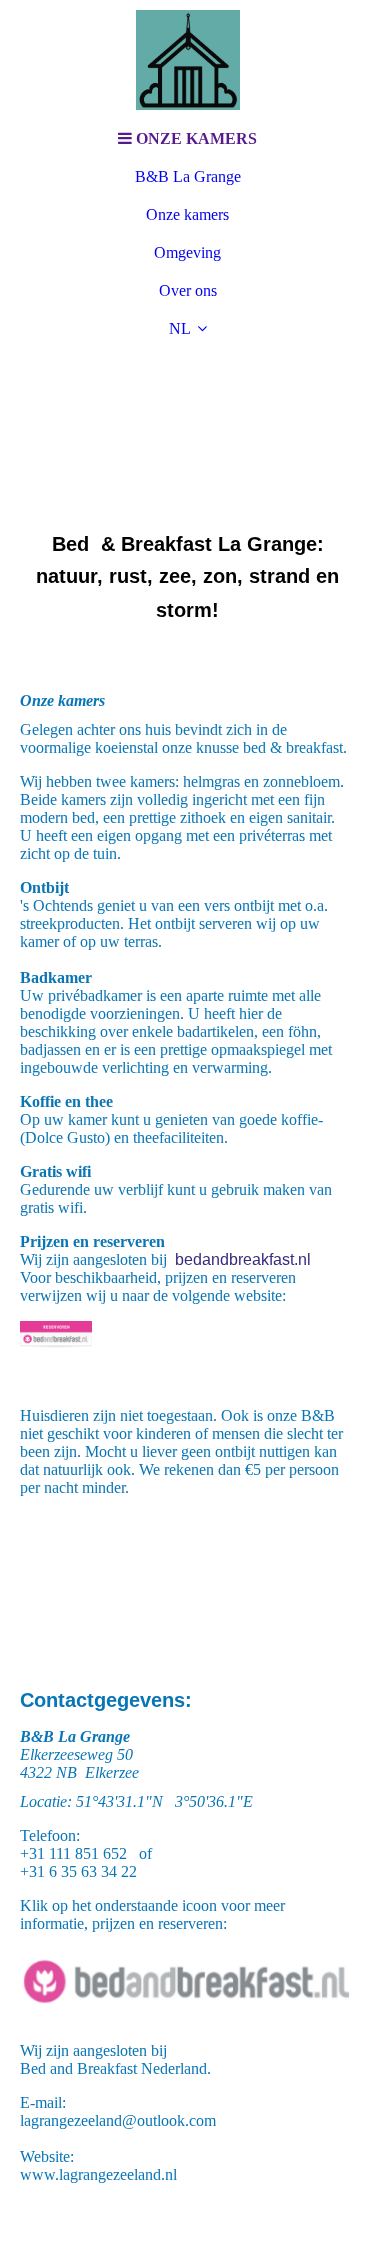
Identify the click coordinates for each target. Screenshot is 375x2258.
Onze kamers (187, 214)
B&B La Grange (188, 176)
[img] (188, 60)
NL (180, 328)
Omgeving (187, 252)
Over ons (188, 290)
